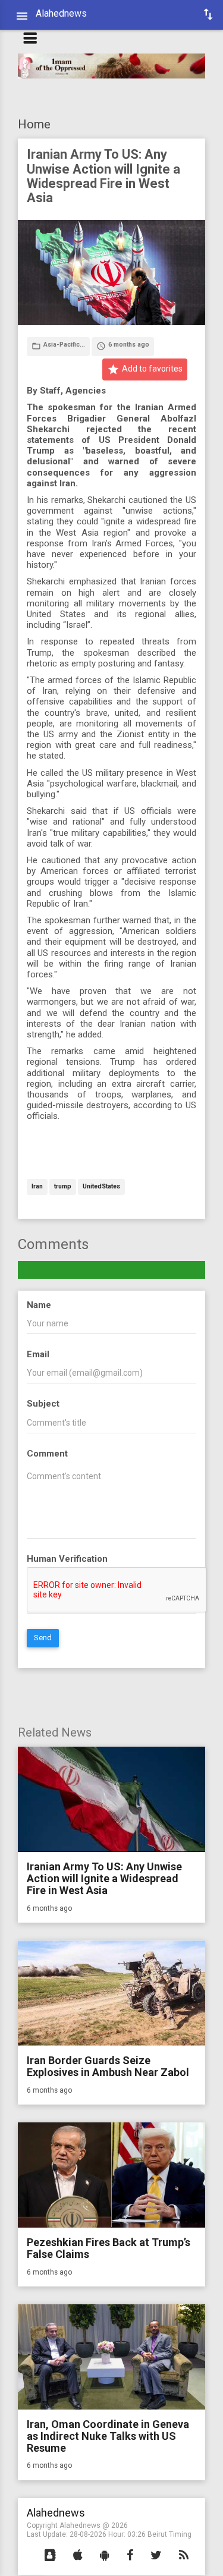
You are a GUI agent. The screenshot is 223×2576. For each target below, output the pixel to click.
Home (34, 124)
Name (39, 1305)
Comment (47, 1454)
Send (43, 1638)
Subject (43, 1404)
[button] (50, 2556)
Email (38, 1354)
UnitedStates (101, 1187)
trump (63, 1187)
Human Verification (67, 1559)
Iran (37, 1187)
